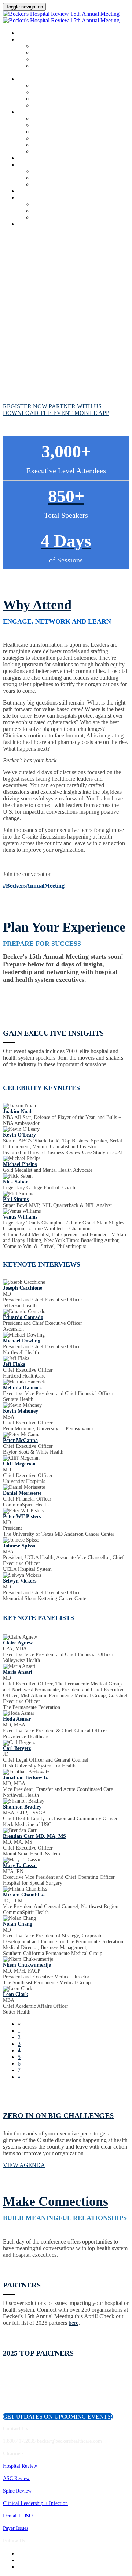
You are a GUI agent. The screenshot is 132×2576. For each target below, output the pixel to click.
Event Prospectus (50, 152)
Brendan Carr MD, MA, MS (34, 1836)
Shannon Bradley (22, 1807)
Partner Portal (47, 139)
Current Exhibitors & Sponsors (65, 145)
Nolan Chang (18, 1924)
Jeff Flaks (14, 1364)
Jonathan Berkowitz (25, 1778)
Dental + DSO (18, 2516)
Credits (28, 159)
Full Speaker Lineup (54, 92)
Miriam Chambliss (24, 1895)
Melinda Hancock (23, 1388)
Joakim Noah (18, 1112)
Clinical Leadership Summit (54, 112)
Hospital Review (20, 2466)
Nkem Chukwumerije (27, 1965)
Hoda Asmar (17, 1719)
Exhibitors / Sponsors (45, 165)
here (74, 2323)
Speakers (29, 79)
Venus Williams (20, 1217)
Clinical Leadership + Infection (35, 2503)
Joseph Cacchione (23, 1288)
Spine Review (17, 2491)
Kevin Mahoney (21, 1411)
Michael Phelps (20, 1164)
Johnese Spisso (19, 1546)
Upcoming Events (40, 198)
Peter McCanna (20, 1440)
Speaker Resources (52, 106)
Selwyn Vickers (20, 1581)
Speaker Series (47, 99)
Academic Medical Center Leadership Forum (79, 53)
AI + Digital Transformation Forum (70, 60)
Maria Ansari (18, 1672)
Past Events (44, 218)
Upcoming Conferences (56, 205)
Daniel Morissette (22, 1493)
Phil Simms (16, 1199)
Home (24, 33)
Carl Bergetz (17, 1748)
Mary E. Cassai (20, 1865)
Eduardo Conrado (23, 1317)
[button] (25, 406)
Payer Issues (16, 2528)
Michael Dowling (22, 1341)
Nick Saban (16, 1182)
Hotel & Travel (48, 125)
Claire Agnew (18, 1643)
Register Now (35, 224)
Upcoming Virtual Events (59, 211)
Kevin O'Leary (19, 1135)
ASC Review (16, 2478)
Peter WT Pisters (22, 1516)
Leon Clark (16, 1994)
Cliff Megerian (19, 1464)
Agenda (27, 40)
